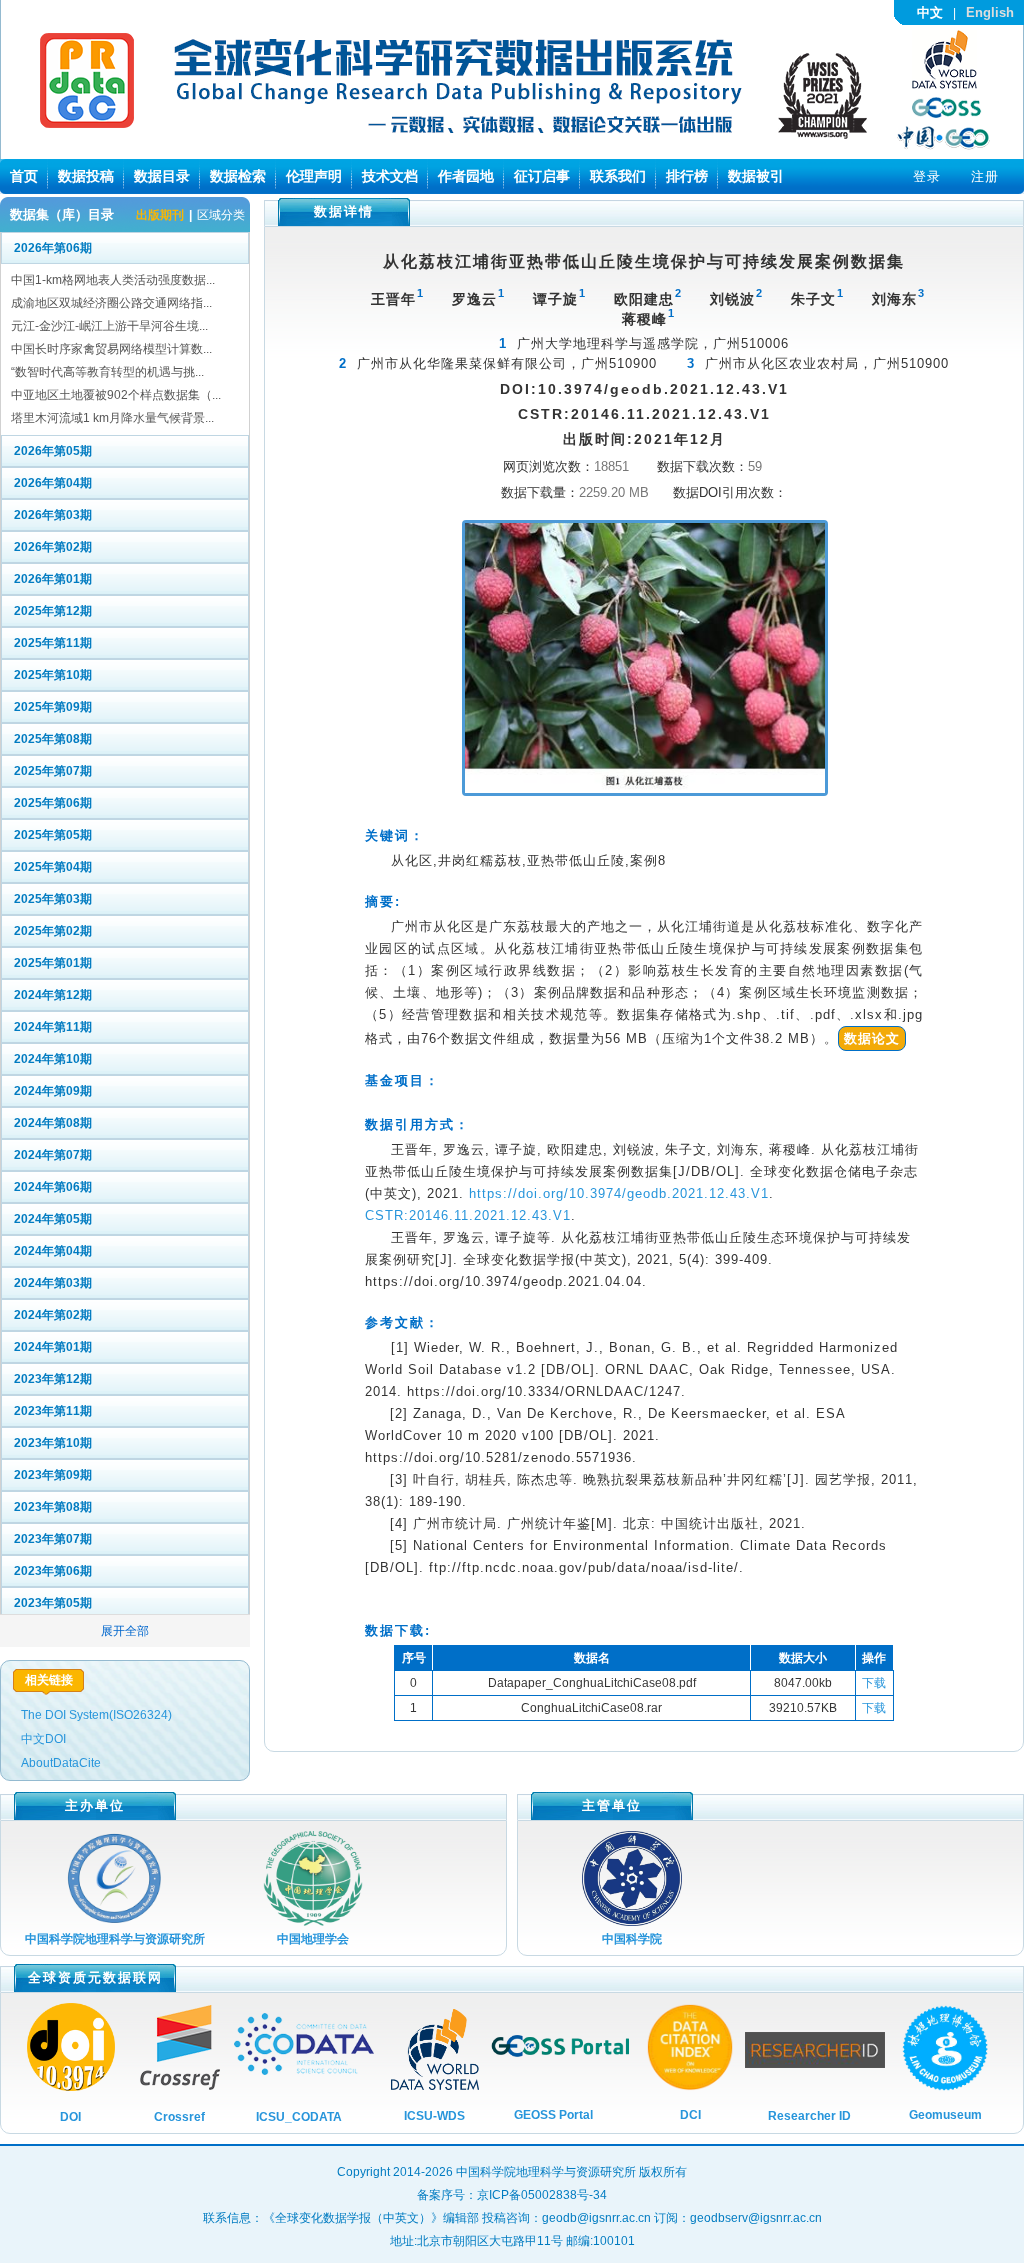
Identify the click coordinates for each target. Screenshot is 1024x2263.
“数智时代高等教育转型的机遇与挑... (107, 372)
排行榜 (687, 176)
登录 (927, 176)
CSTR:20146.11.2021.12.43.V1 (468, 1215)
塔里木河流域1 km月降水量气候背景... (112, 418)
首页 (24, 176)
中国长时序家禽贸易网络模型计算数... (111, 349)
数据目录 (162, 176)
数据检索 (238, 176)
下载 (874, 1683)
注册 (985, 176)
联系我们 (618, 176)
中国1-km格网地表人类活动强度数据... (113, 280)
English (990, 12)
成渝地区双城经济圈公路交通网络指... (111, 303)
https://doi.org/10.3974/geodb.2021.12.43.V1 (619, 1193)
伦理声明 (314, 176)
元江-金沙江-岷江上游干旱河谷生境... (109, 326)
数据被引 (756, 176)
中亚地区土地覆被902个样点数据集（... (116, 395)
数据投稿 (86, 176)
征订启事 (542, 176)
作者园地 (466, 176)
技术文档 (390, 176)
